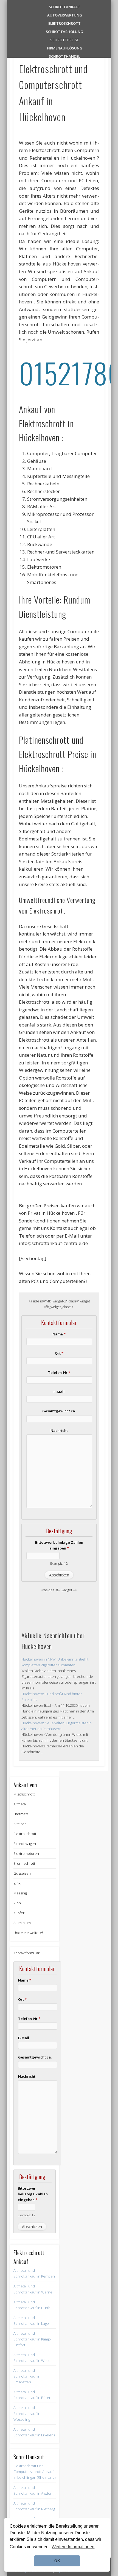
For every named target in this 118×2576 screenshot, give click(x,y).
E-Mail (59, 1392)
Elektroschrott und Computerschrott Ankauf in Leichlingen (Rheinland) (34, 2472)
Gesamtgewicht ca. (59, 1411)
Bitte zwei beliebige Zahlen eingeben (59, 1545)
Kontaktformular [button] (26, 1953)
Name (59, 1334)
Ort (59, 1353)
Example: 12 (59, 1563)
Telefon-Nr (59, 1373)
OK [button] (57, 2561)
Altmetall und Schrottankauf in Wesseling (27, 2413)
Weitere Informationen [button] (73, 2547)
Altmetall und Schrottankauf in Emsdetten (27, 2376)
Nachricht (59, 1431)
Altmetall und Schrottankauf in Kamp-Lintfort (32, 2339)
